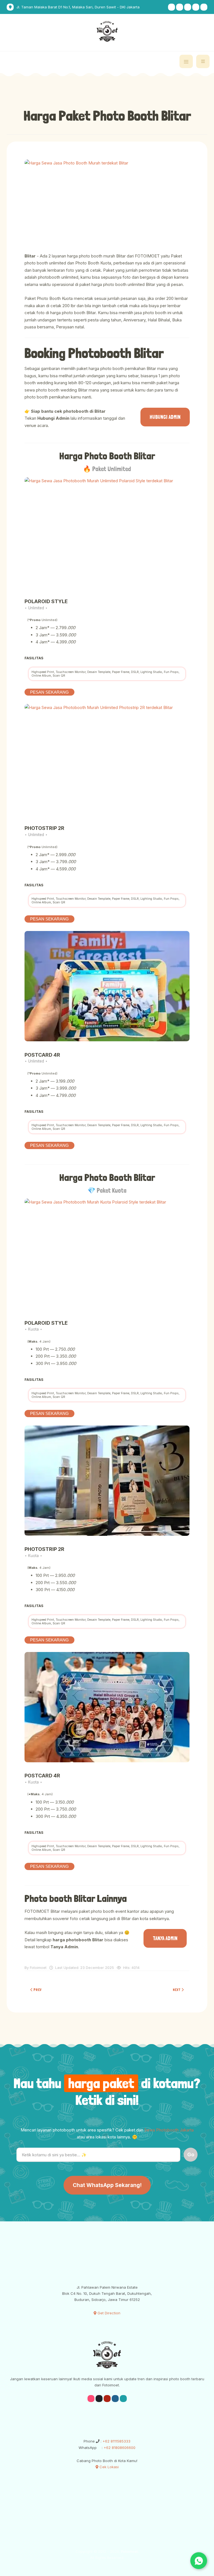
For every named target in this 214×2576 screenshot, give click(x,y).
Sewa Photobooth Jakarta (169, 2130)
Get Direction (108, 2313)
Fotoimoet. (130, 2551)
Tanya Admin (165, 1938)
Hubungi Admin (165, 417)
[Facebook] (196, 7)
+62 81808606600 (119, 2448)
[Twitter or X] (123, 2399)
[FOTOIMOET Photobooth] (107, 31)
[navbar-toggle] (203, 61)
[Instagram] (172, 7)
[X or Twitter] (204, 7)
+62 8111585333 (116, 2441)
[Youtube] (188, 7)
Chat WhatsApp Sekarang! (107, 2185)
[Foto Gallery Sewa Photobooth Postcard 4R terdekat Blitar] (107, 986)
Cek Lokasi (109, 2467)
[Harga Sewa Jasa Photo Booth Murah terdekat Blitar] (107, 202)
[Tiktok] (180, 7)
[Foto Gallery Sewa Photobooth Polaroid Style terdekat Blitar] (107, 533)
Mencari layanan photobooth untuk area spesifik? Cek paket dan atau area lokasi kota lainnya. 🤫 (107, 2134)
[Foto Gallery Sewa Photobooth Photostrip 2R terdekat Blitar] (107, 759)
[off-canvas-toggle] (186, 61)
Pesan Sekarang (49, 692)
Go (191, 2154)
